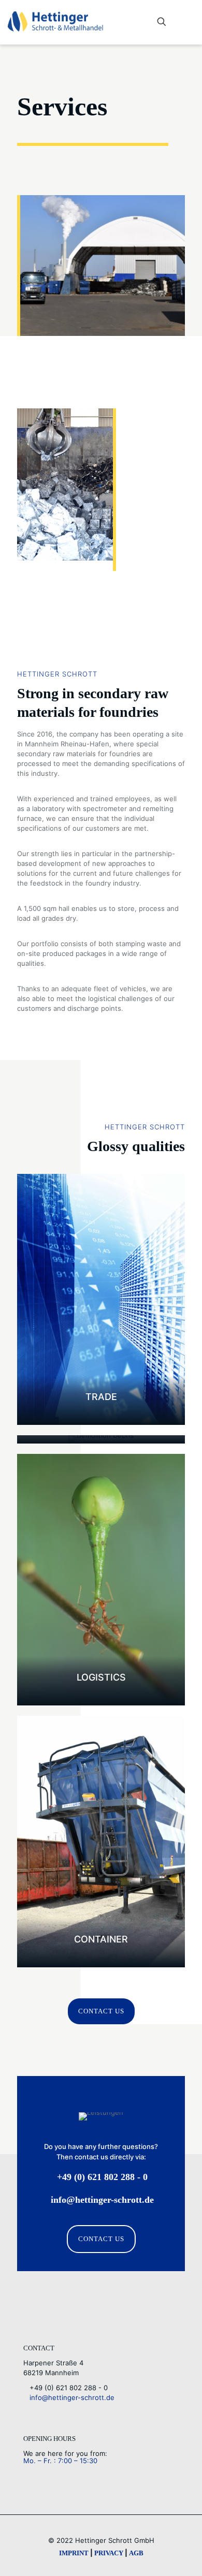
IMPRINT (74, 2553)
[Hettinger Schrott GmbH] (56, 21)
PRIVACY (109, 2553)
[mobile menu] (188, 22)
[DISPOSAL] (101, 1439)
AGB (136, 2553)
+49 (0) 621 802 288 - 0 (66, 2388)
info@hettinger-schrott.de (69, 2397)
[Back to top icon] (181, 2555)
